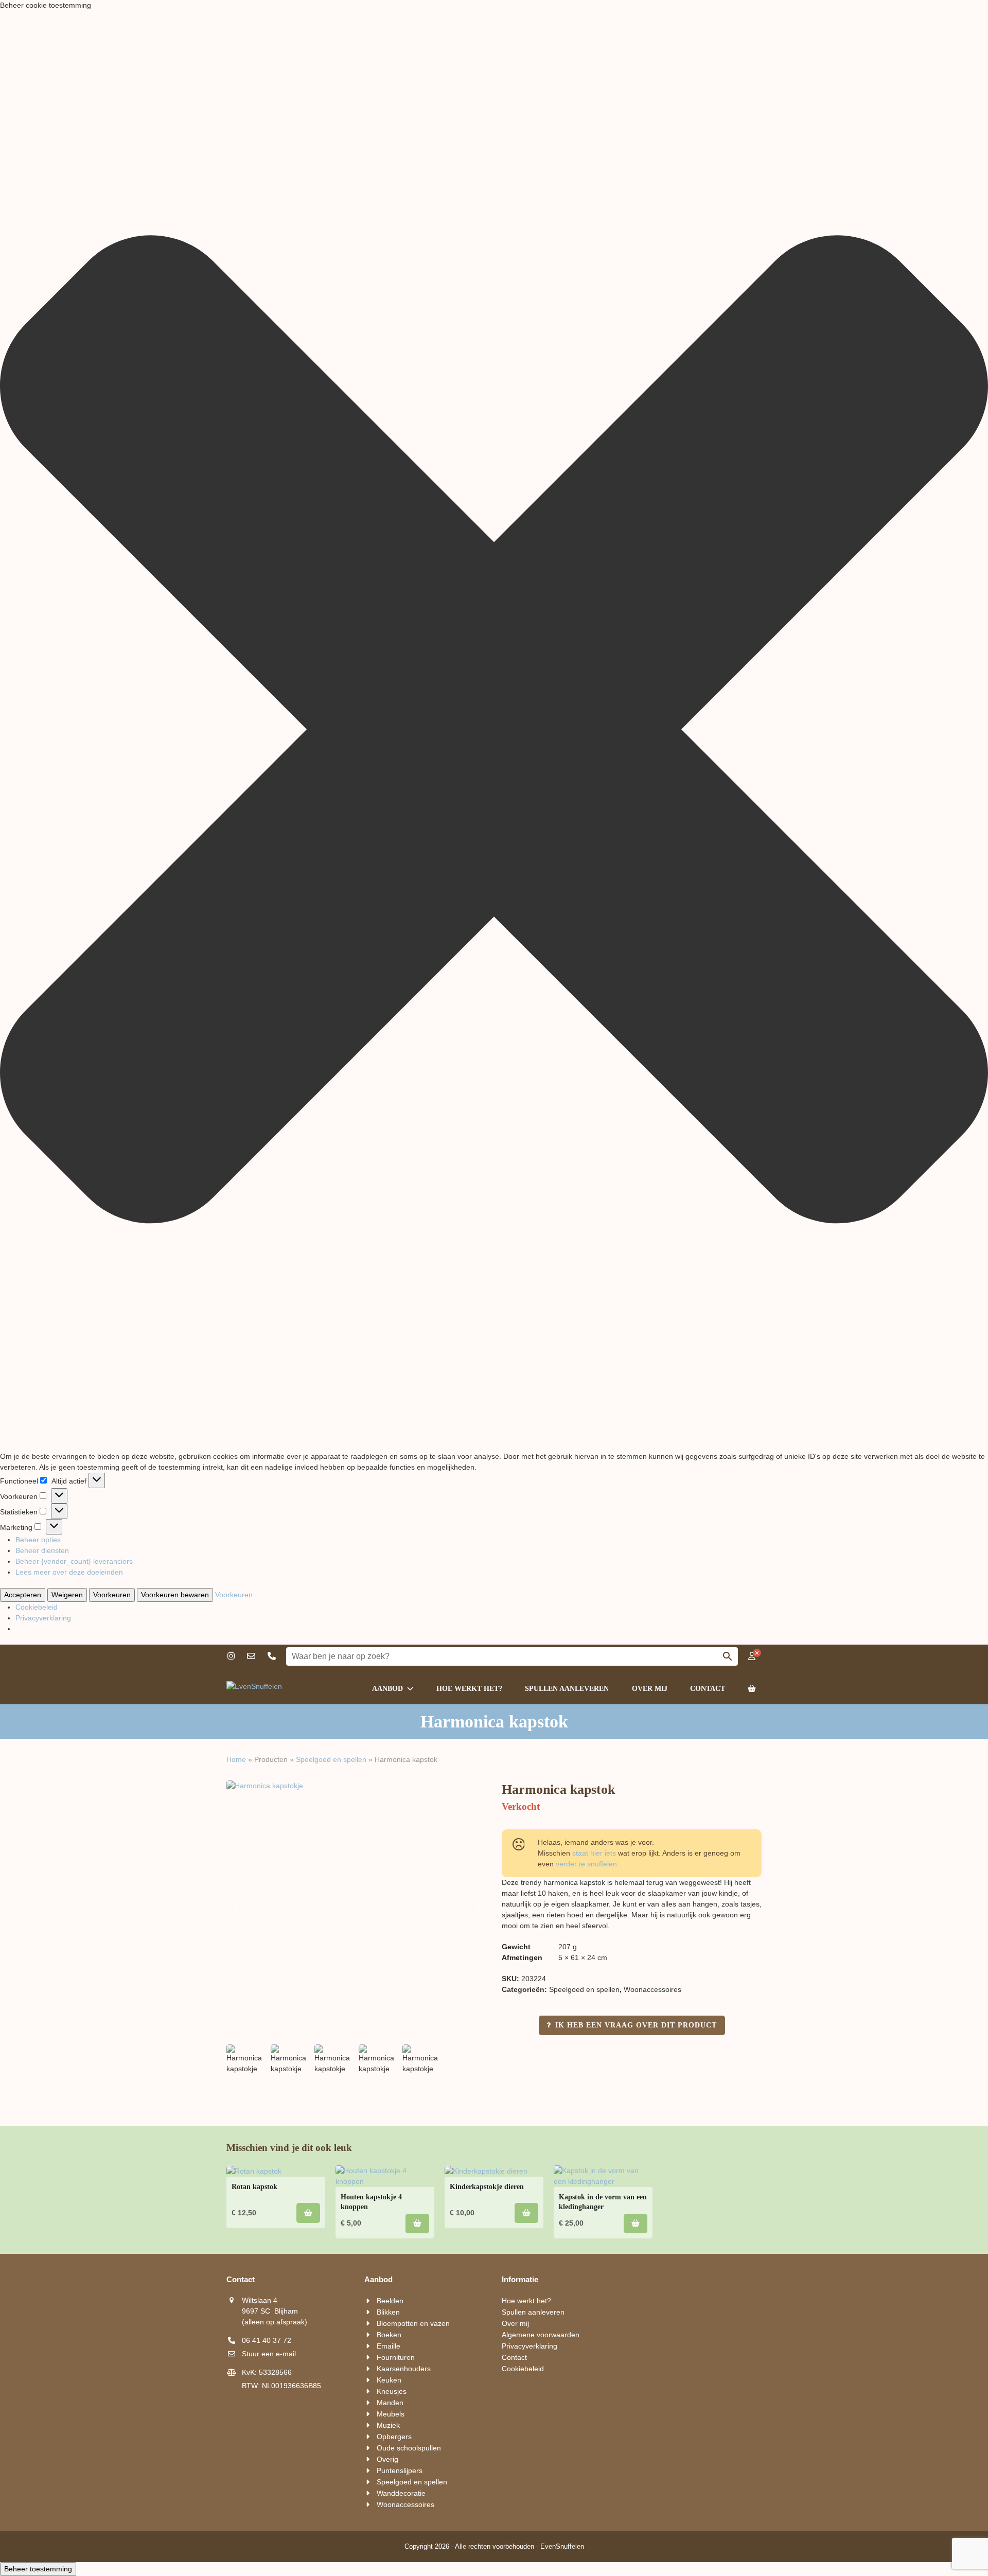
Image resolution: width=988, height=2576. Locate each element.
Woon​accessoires (652, 1989)
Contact (514, 2357)
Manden (390, 2403)
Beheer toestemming (38, 2569)
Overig (387, 2459)
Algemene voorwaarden (541, 2335)
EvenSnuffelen (562, 2546)
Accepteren (23, 1595)
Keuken (389, 2380)
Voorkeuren (112, 1595)
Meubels (391, 2414)
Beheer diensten (42, 1550)
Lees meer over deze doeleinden (69, 1572)
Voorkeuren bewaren (175, 1595)
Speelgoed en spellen (331, 1759)
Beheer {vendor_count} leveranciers (74, 1561)
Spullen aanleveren (533, 2312)
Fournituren (396, 2357)
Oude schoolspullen (409, 2448)
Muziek (388, 2425)
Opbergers (394, 2437)
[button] (494, 731)
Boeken (389, 2335)
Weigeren (67, 1595)
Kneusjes (392, 2391)
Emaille (389, 2346)
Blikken (388, 2312)
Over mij (515, 2323)
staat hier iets (594, 1853)
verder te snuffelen (586, 1864)
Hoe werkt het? (526, 2301)
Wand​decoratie (401, 2493)
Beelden (390, 2301)
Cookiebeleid (37, 1607)
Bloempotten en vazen (413, 2323)
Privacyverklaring (43, 1618)
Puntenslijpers (400, 2471)
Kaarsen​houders (404, 2369)
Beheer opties (38, 1540)
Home (236, 1759)
